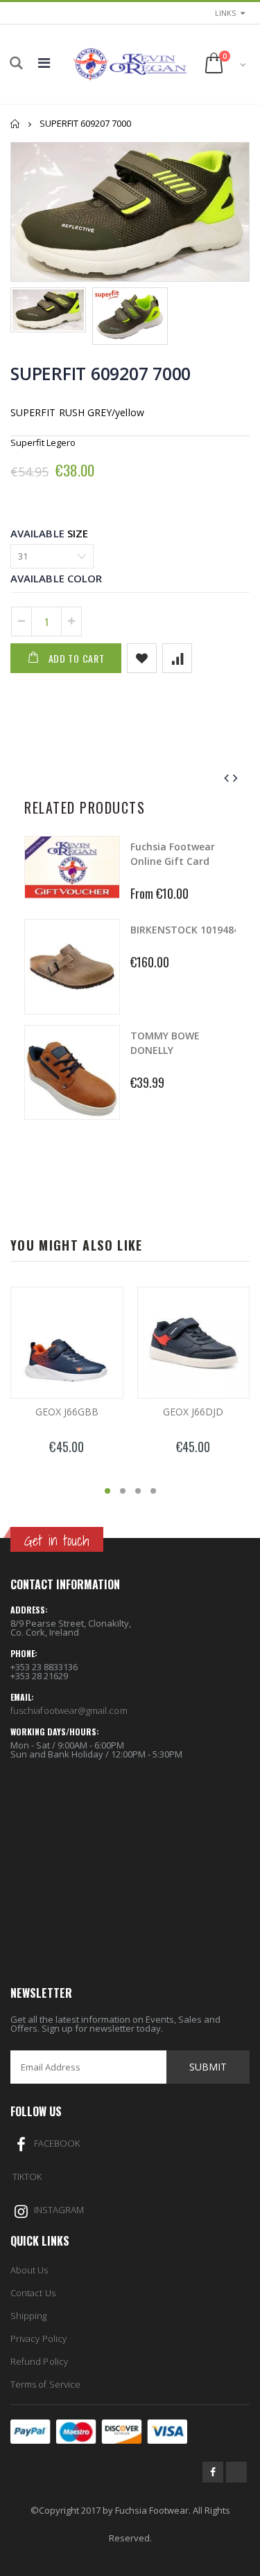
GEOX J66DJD (193, 1412)
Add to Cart (77, 658)
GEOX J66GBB (67, 1412)
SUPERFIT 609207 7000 (101, 373)
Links (225, 13)
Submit (208, 2067)
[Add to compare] (177, 658)
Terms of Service (45, 2384)
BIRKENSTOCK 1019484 (185, 930)
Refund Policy (39, 2361)
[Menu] (44, 63)
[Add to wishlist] (142, 658)
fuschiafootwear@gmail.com (69, 1710)
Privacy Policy (38, 2338)
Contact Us (33, 2293)
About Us (29, 2270)
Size (78, 533)
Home (16, 124)
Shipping (29, 2316)
